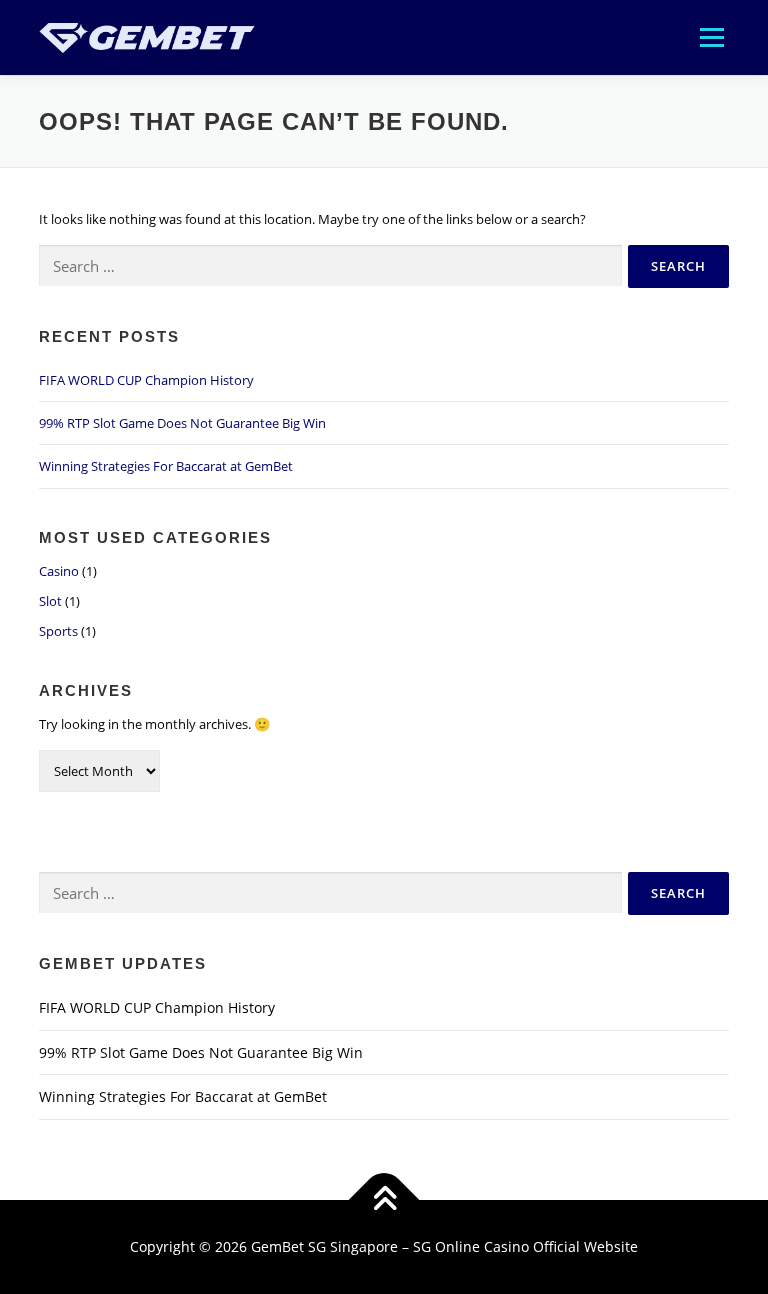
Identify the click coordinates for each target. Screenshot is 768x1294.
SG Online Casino (471, 1246)
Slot (50, 601)
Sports (58, 631)
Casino (59, 571)
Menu (711, 37)
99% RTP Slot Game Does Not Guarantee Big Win (182, 423)
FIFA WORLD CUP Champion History (146, 380)
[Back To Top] (384, 1200)
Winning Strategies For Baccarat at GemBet (166, 466)
